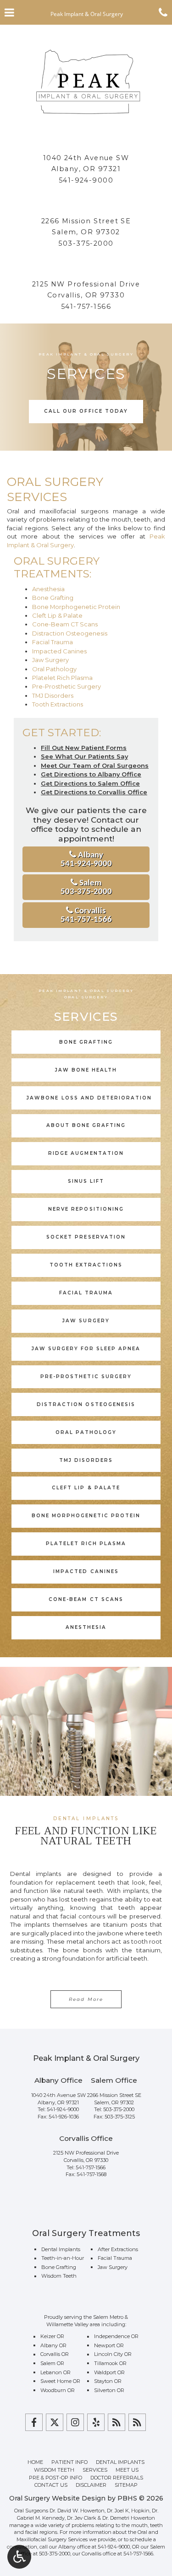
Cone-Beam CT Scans (65, 624)
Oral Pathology (54, 669)
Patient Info (69, 2462)
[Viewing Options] (19, 2557)
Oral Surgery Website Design (57, 2498)
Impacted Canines (59, 651)
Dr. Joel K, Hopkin (128, 2511)
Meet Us (127, 2470)
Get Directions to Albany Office (91, 774)
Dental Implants (61, 2249)
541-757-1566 (86, 307)
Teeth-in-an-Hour (63, 2258)
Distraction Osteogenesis (70, 633)
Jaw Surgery (50, 660)
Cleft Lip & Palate (57, 615)
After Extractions (118, 2249)
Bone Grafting (53, 598)
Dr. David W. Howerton (77, 2511)
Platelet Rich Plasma (62, 678)
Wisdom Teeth (59, 2276)
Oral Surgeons (31, 2511)
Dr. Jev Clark (82, 2518)
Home (35, 2462)
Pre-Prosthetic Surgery (67, 686)
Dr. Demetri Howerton (129, 2518)
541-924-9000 (86, 180)
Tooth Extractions (58, 704)
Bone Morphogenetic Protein (76, 607)
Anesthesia (48, 589)
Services (95, 2470)
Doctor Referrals (117, 2478)
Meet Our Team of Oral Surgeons (95, 765)
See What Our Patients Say (84, 756)
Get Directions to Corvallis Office (94, 792)
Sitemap (126, 2485)
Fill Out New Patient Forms (84, 748)
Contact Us (51, 2485)
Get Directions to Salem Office (90, 783)
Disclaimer (91, 2485)
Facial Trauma (53, 642)
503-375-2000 (86, 243)
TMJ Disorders (53, 695)
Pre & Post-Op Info (55, 2478)
